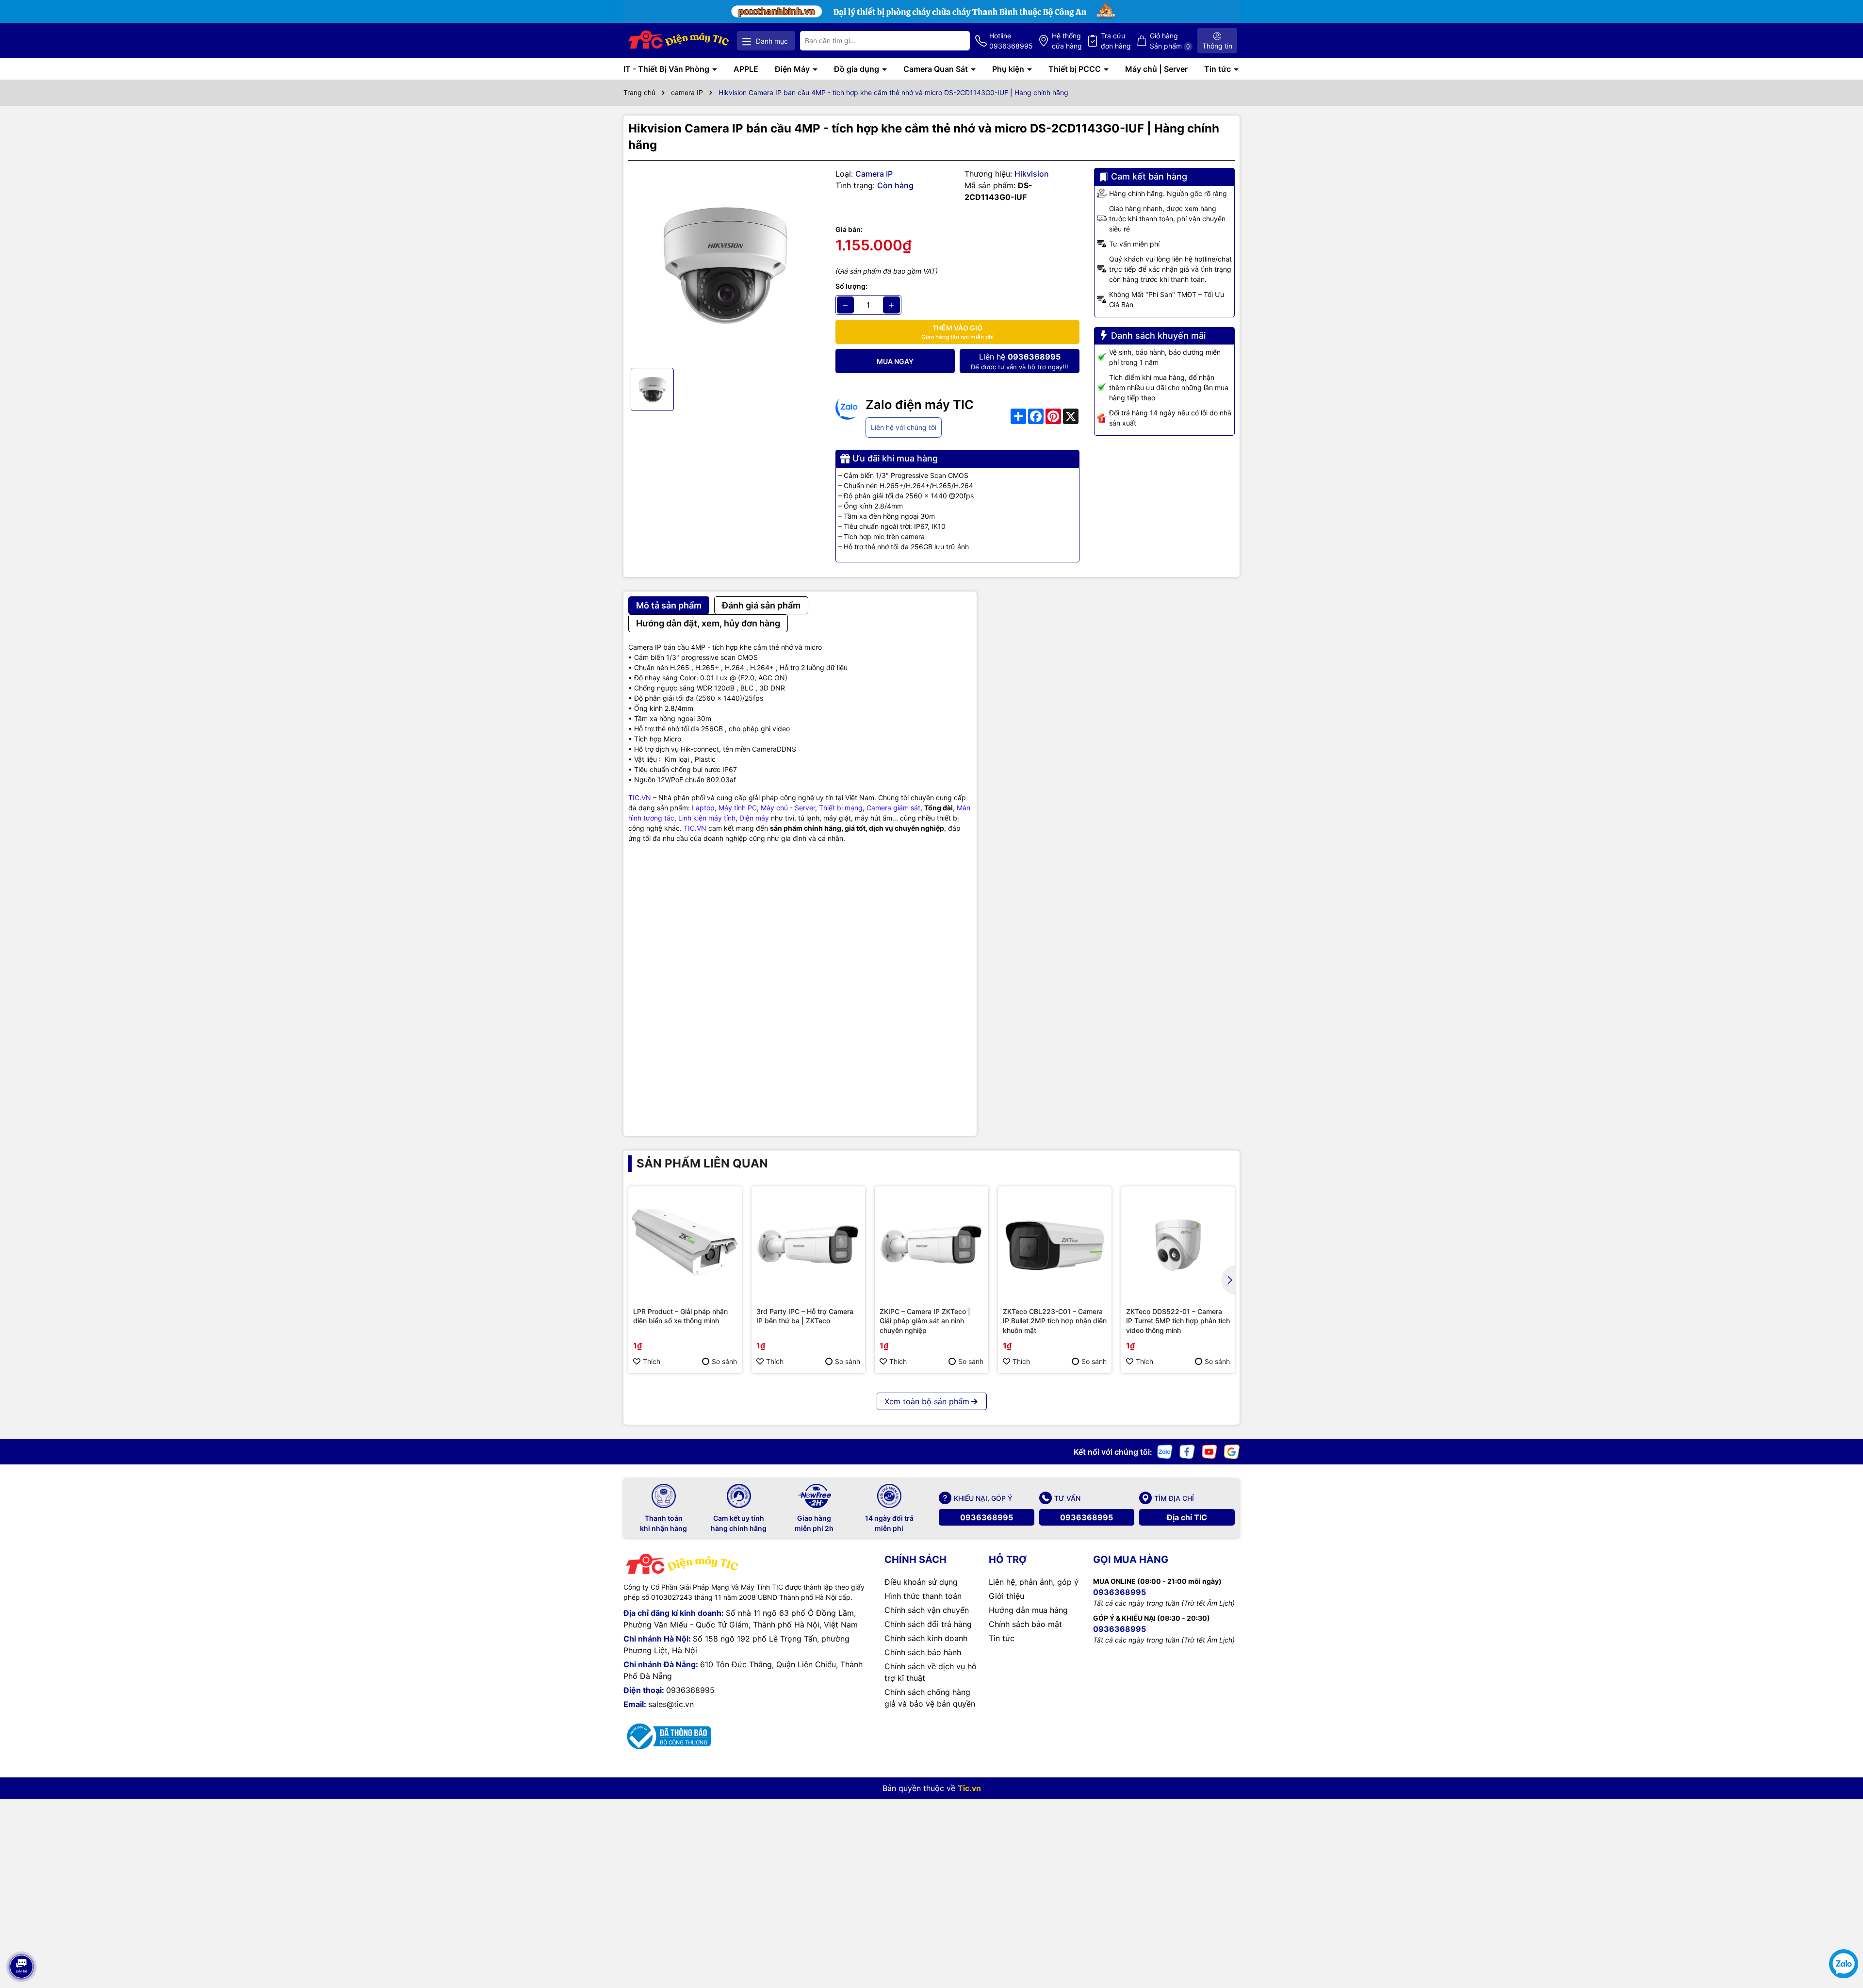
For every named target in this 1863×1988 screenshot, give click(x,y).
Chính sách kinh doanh (926, 1638)
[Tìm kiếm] (955, 41)
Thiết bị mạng (841, 808)
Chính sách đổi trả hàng (928, 1624)
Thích (652, 1361)
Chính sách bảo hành (923, 1652)
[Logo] (679, 41)
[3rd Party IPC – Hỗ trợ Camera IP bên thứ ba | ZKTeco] (808, 1243)
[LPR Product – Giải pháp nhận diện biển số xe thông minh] (685, 1243)
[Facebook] (1187, 1451)
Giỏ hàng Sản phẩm (1170, 41)
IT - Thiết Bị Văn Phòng (667, 69)
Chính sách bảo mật (1025, 1624)
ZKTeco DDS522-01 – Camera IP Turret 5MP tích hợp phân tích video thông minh (1178, 1321)
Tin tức (1218, 69)
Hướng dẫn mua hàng (1028, 1610)
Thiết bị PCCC (1076, 69)
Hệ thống (1067, 41)
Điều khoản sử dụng (921, 1582)
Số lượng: (851, 286)
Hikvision (1032, 174)
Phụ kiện (1009, 69)
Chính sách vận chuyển (927, 1610)
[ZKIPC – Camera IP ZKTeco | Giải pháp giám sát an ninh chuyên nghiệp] (931, 1243)
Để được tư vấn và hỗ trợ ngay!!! (1020, 361)
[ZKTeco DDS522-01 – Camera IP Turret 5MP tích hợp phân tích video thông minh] (1178, 1243)
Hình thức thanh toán (923, 1596)
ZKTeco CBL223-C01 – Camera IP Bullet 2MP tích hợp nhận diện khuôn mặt (1055, 1321)
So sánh (724, 1361)
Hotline (1011, 41)
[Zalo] (1165, 1451)
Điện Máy (793, 69)
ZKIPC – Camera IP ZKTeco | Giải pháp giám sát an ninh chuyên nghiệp (925, 1321)
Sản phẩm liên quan (702, 1163)
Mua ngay (895, 361)
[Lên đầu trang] (21, 1939)
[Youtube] (1209, 1451)
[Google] (1232, 1451)
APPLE (746, 69)
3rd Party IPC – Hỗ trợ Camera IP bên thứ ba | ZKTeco (805, 1316)
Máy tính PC (738, 808)
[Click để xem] (725, 264)
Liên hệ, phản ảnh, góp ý (1034, 1582)
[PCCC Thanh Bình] (931, 10)
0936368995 (987, 1517)
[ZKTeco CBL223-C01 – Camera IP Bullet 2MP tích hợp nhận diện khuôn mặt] (1055, 1243)
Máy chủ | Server (1156, 69)
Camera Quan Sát (937, 69)
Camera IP (874, 174)
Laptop (703, 808)
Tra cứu (1116, 41)
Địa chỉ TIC (1187, 1517)
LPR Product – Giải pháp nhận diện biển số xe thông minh (680, 1316)
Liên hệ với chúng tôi (904, 427)
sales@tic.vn (671, 1704)
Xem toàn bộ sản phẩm (927, 1401)
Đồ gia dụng (858, 69)
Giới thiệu (1006, 1596)
